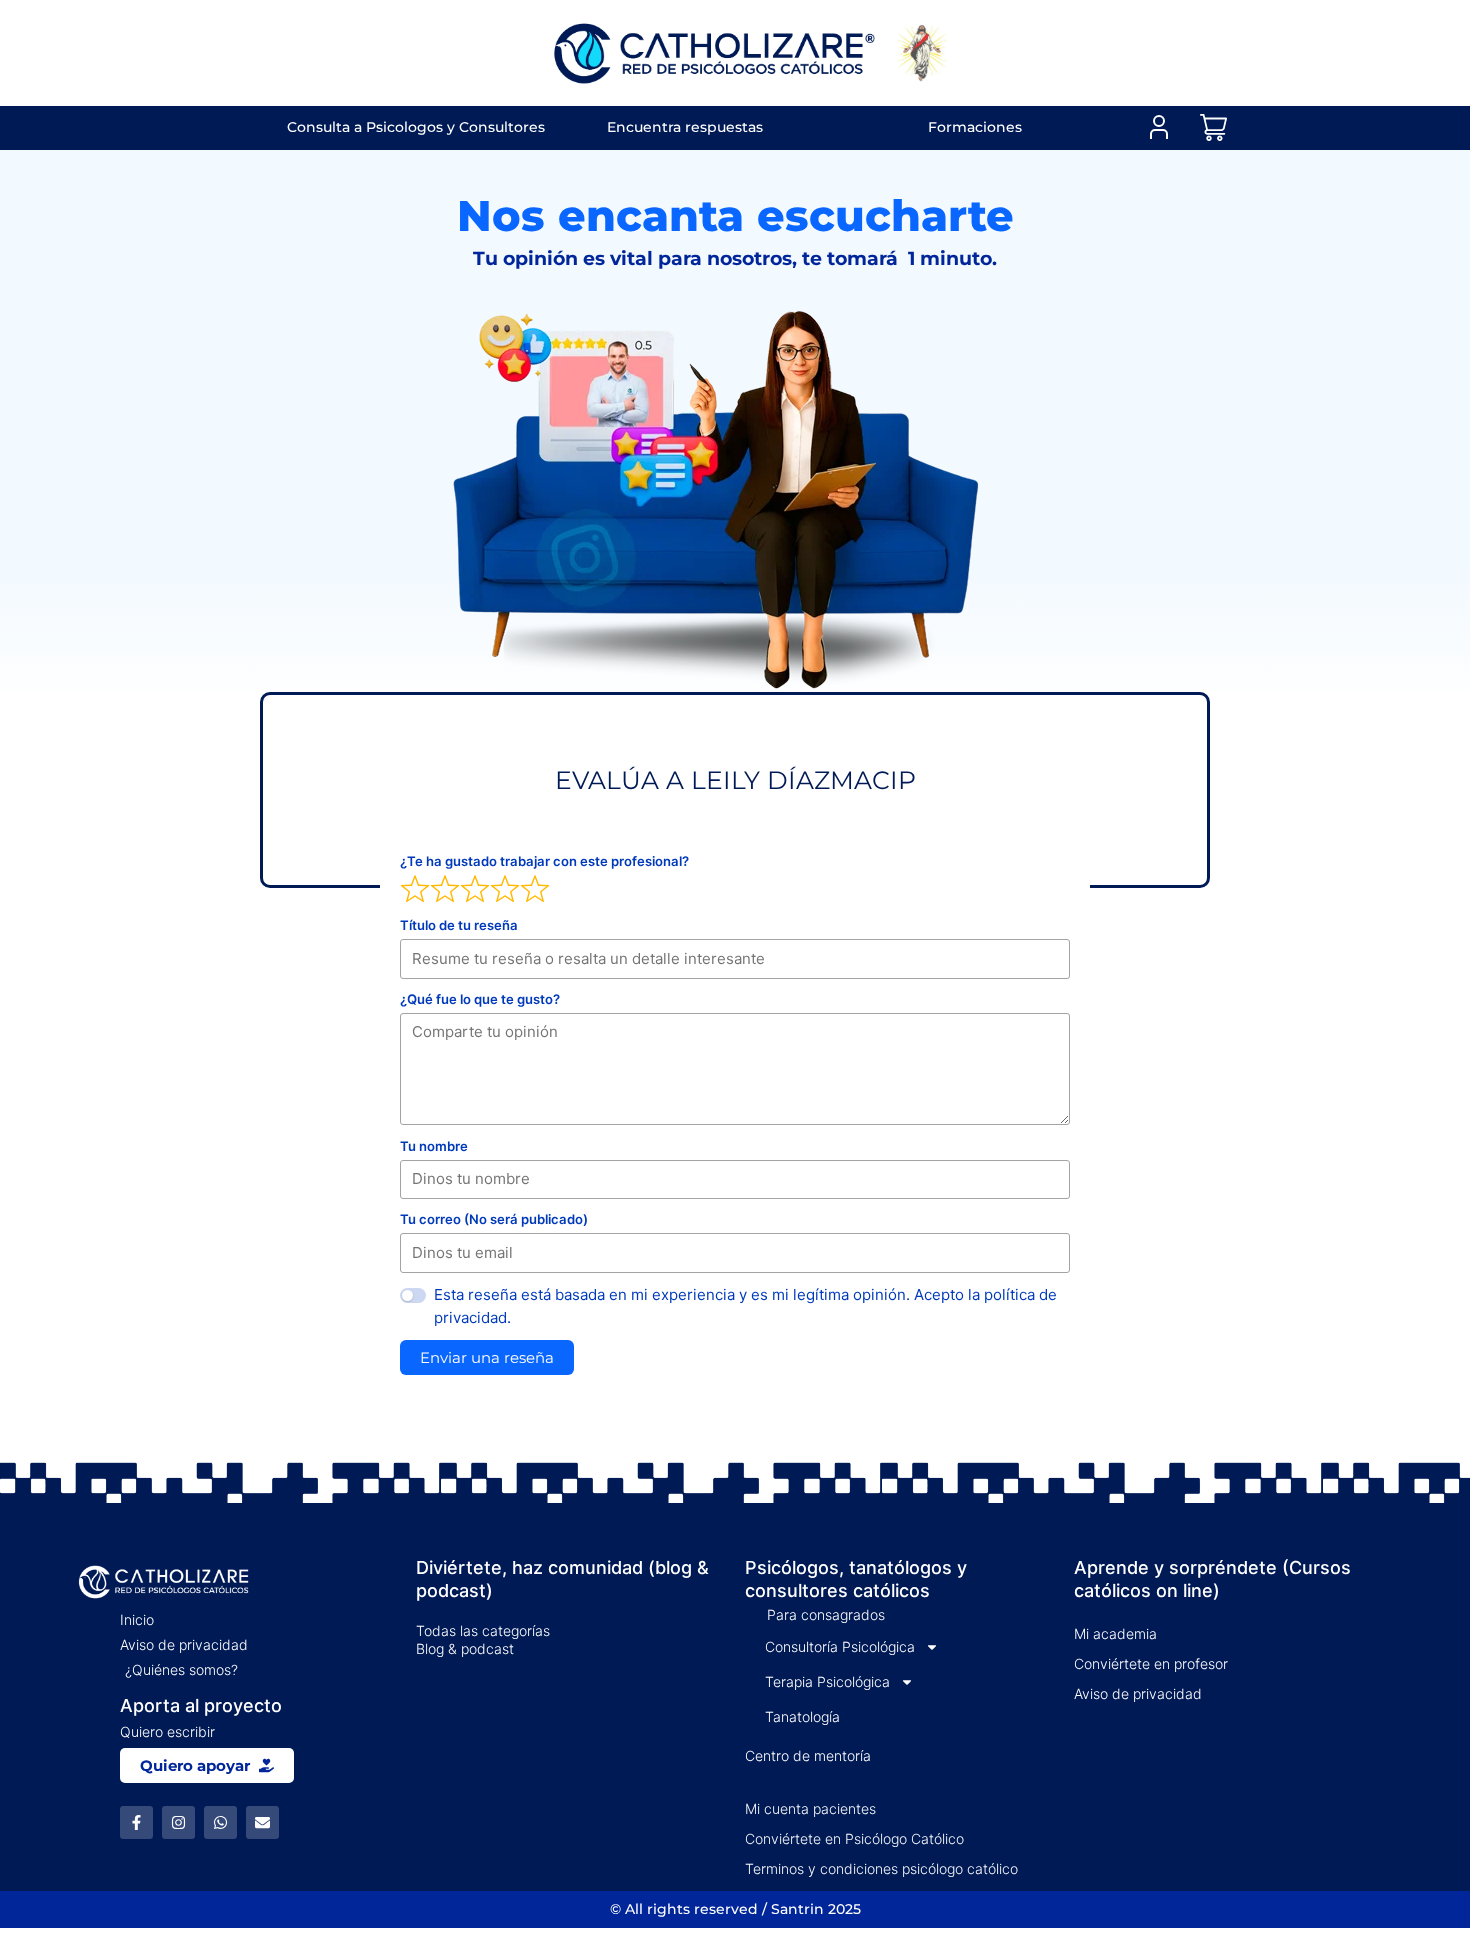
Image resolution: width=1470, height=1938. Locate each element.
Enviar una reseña (487, 1357)
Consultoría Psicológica (840, 1646)
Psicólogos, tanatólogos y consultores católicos (856, 1579)
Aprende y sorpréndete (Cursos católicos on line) (1212, 1579)
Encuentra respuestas (685, 127)
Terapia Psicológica (827, 1681)
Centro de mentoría (808, 1755)
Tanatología (802, 1716)
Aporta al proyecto (201, 1705)
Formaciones (975, 127)
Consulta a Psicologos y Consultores (416, 127)
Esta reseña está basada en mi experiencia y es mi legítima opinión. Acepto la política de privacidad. (745, 1306)
